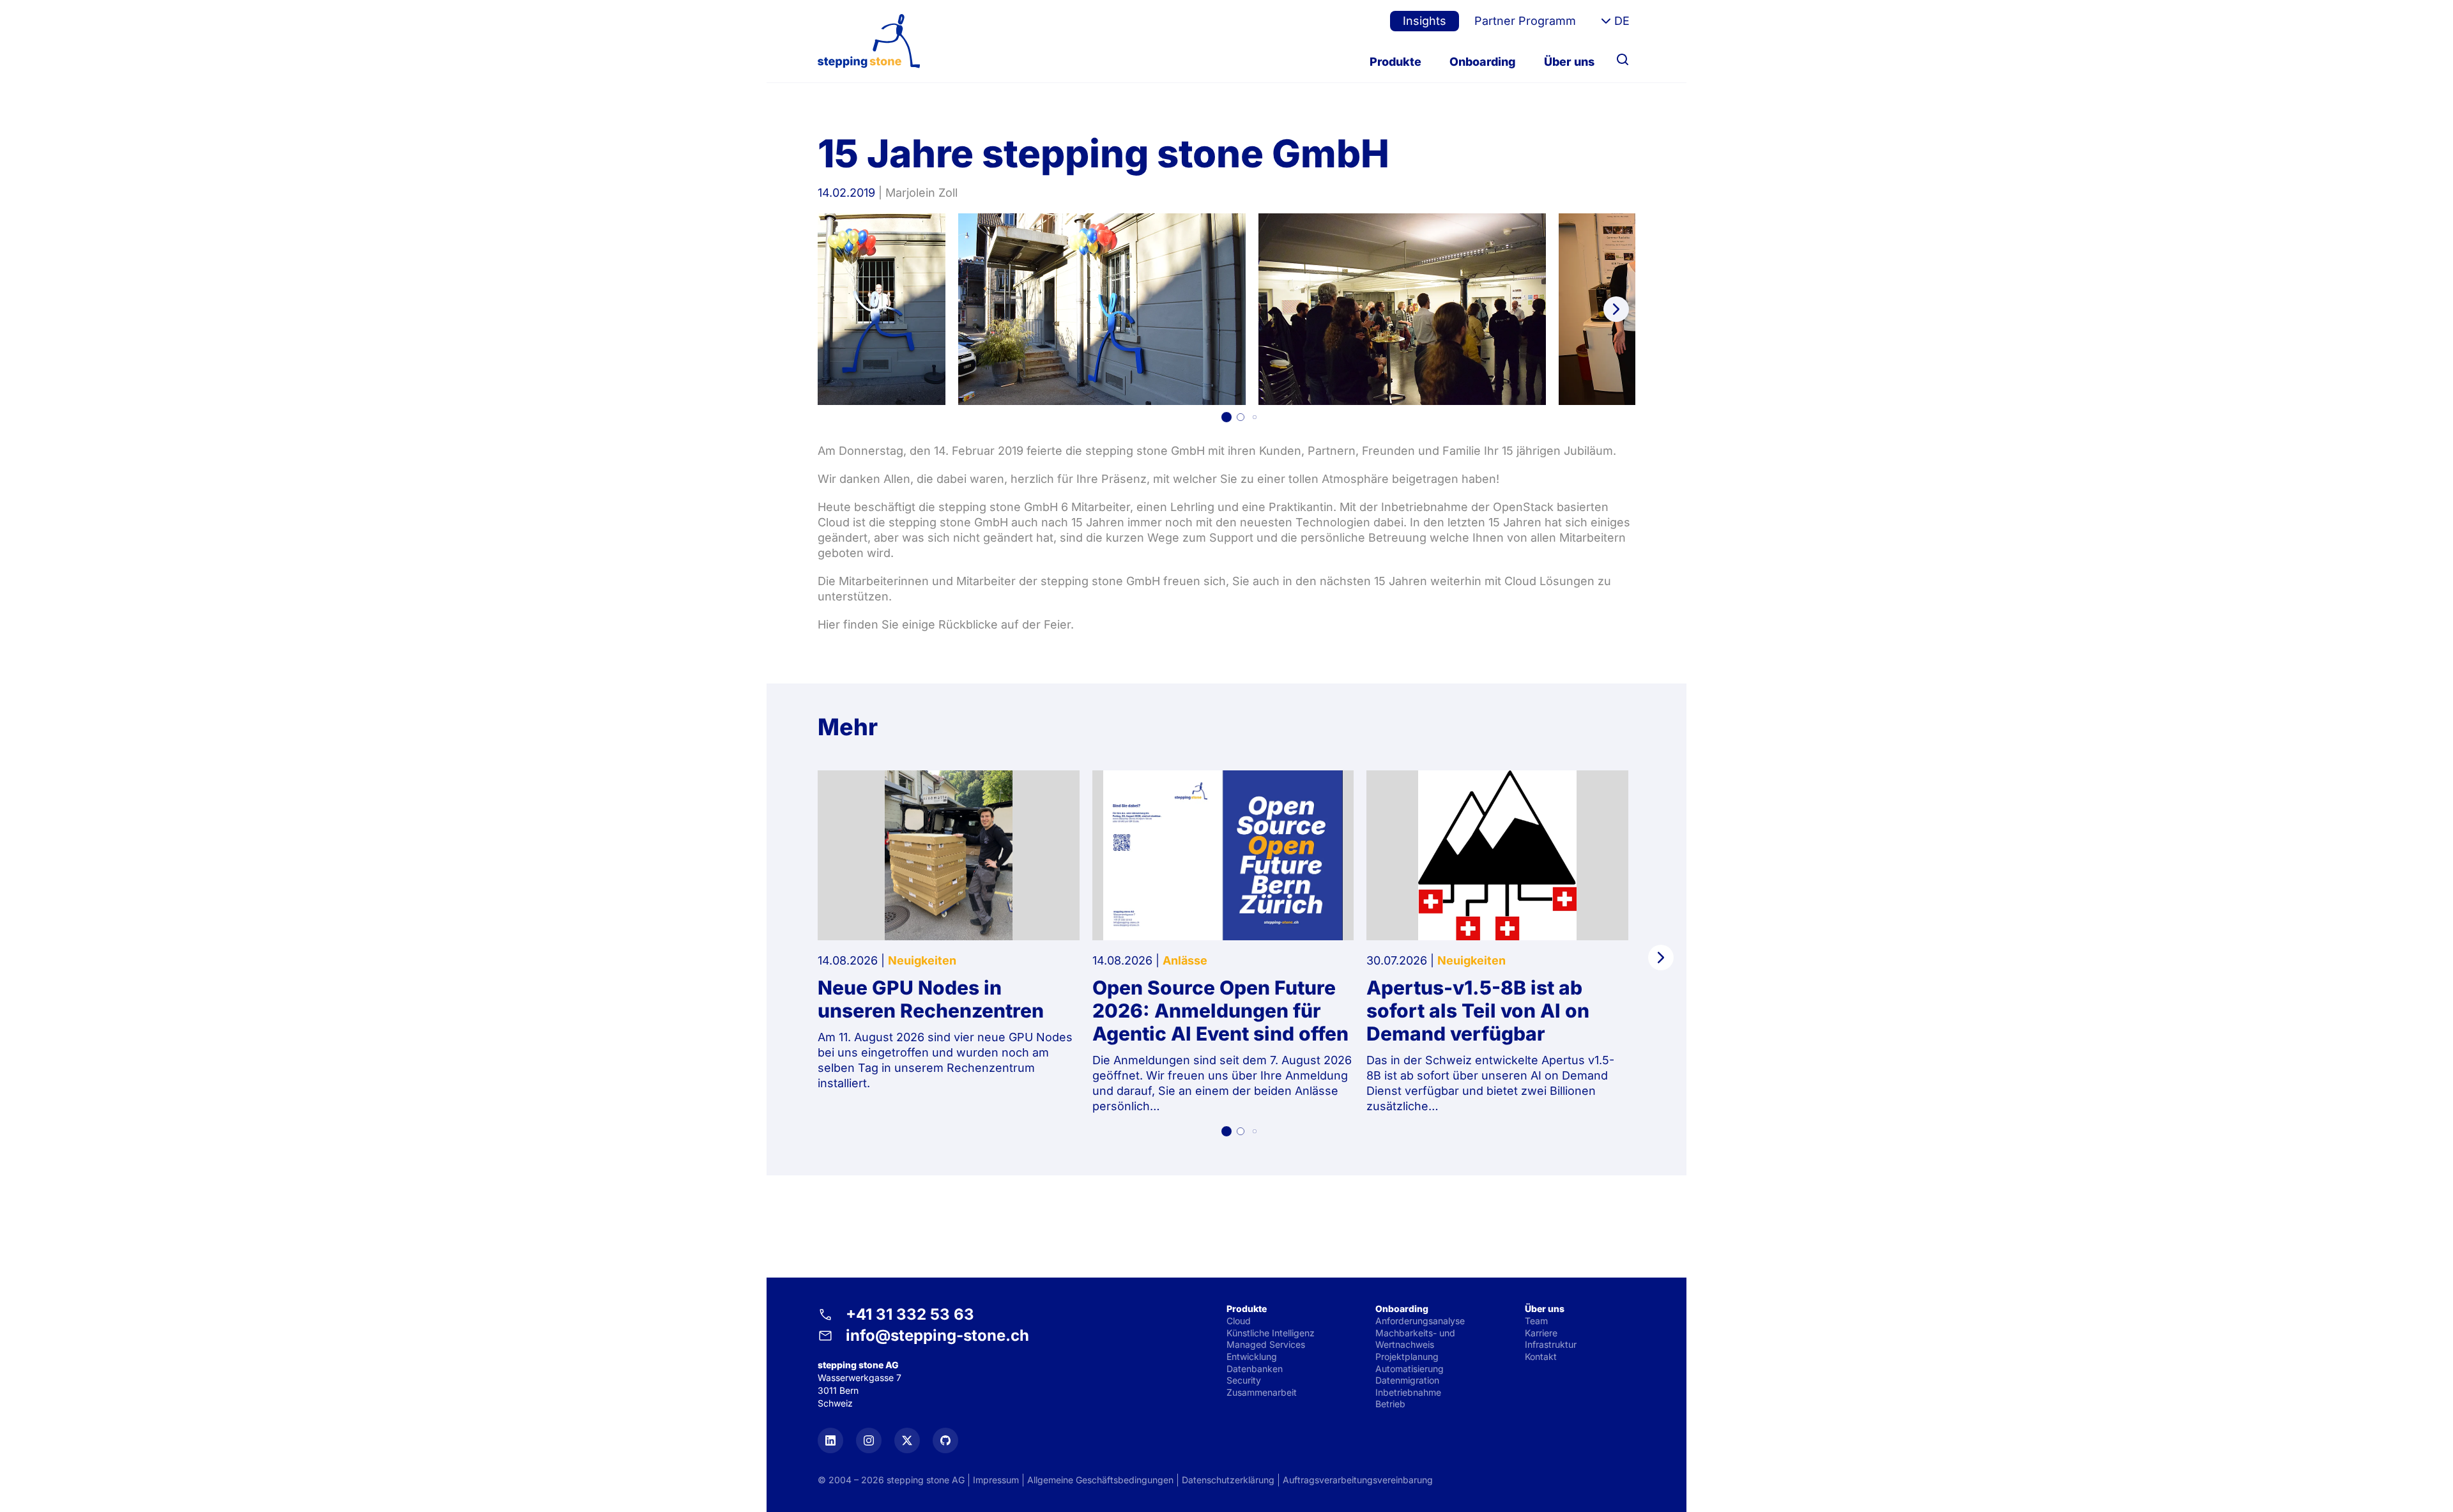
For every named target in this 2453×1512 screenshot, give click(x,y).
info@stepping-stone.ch (937, 1335)
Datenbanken (1255, 1369)
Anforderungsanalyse (1420, 1321)
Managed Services (1266, 1344)
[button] (1226, 417)
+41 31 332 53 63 (910, 1314)
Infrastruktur (1551, 1344)
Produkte (1395, 62)
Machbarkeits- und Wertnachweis (1415, 1339)
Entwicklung (1252, 1356)
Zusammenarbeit (1262, 1392)
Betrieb (1390, 1404)
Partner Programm (1525, 21)
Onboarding (1483, 62)
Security (1244, 1380)
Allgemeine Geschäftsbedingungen (1100, 1480)
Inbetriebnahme (1408, 1392)
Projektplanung (1407, 1356)
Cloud (1239, 1321)
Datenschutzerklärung (1228, 1480)
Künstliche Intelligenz (1271, 1333)
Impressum (996, 1480)
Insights (1425, 21)
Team (1536, 1321)
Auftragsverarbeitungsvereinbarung (1358, 1480)
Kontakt (1541, 1356)
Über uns (1569, 62)
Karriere (1541, 1333)
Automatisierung (1410, 1369)
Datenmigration (1407, 1380)
